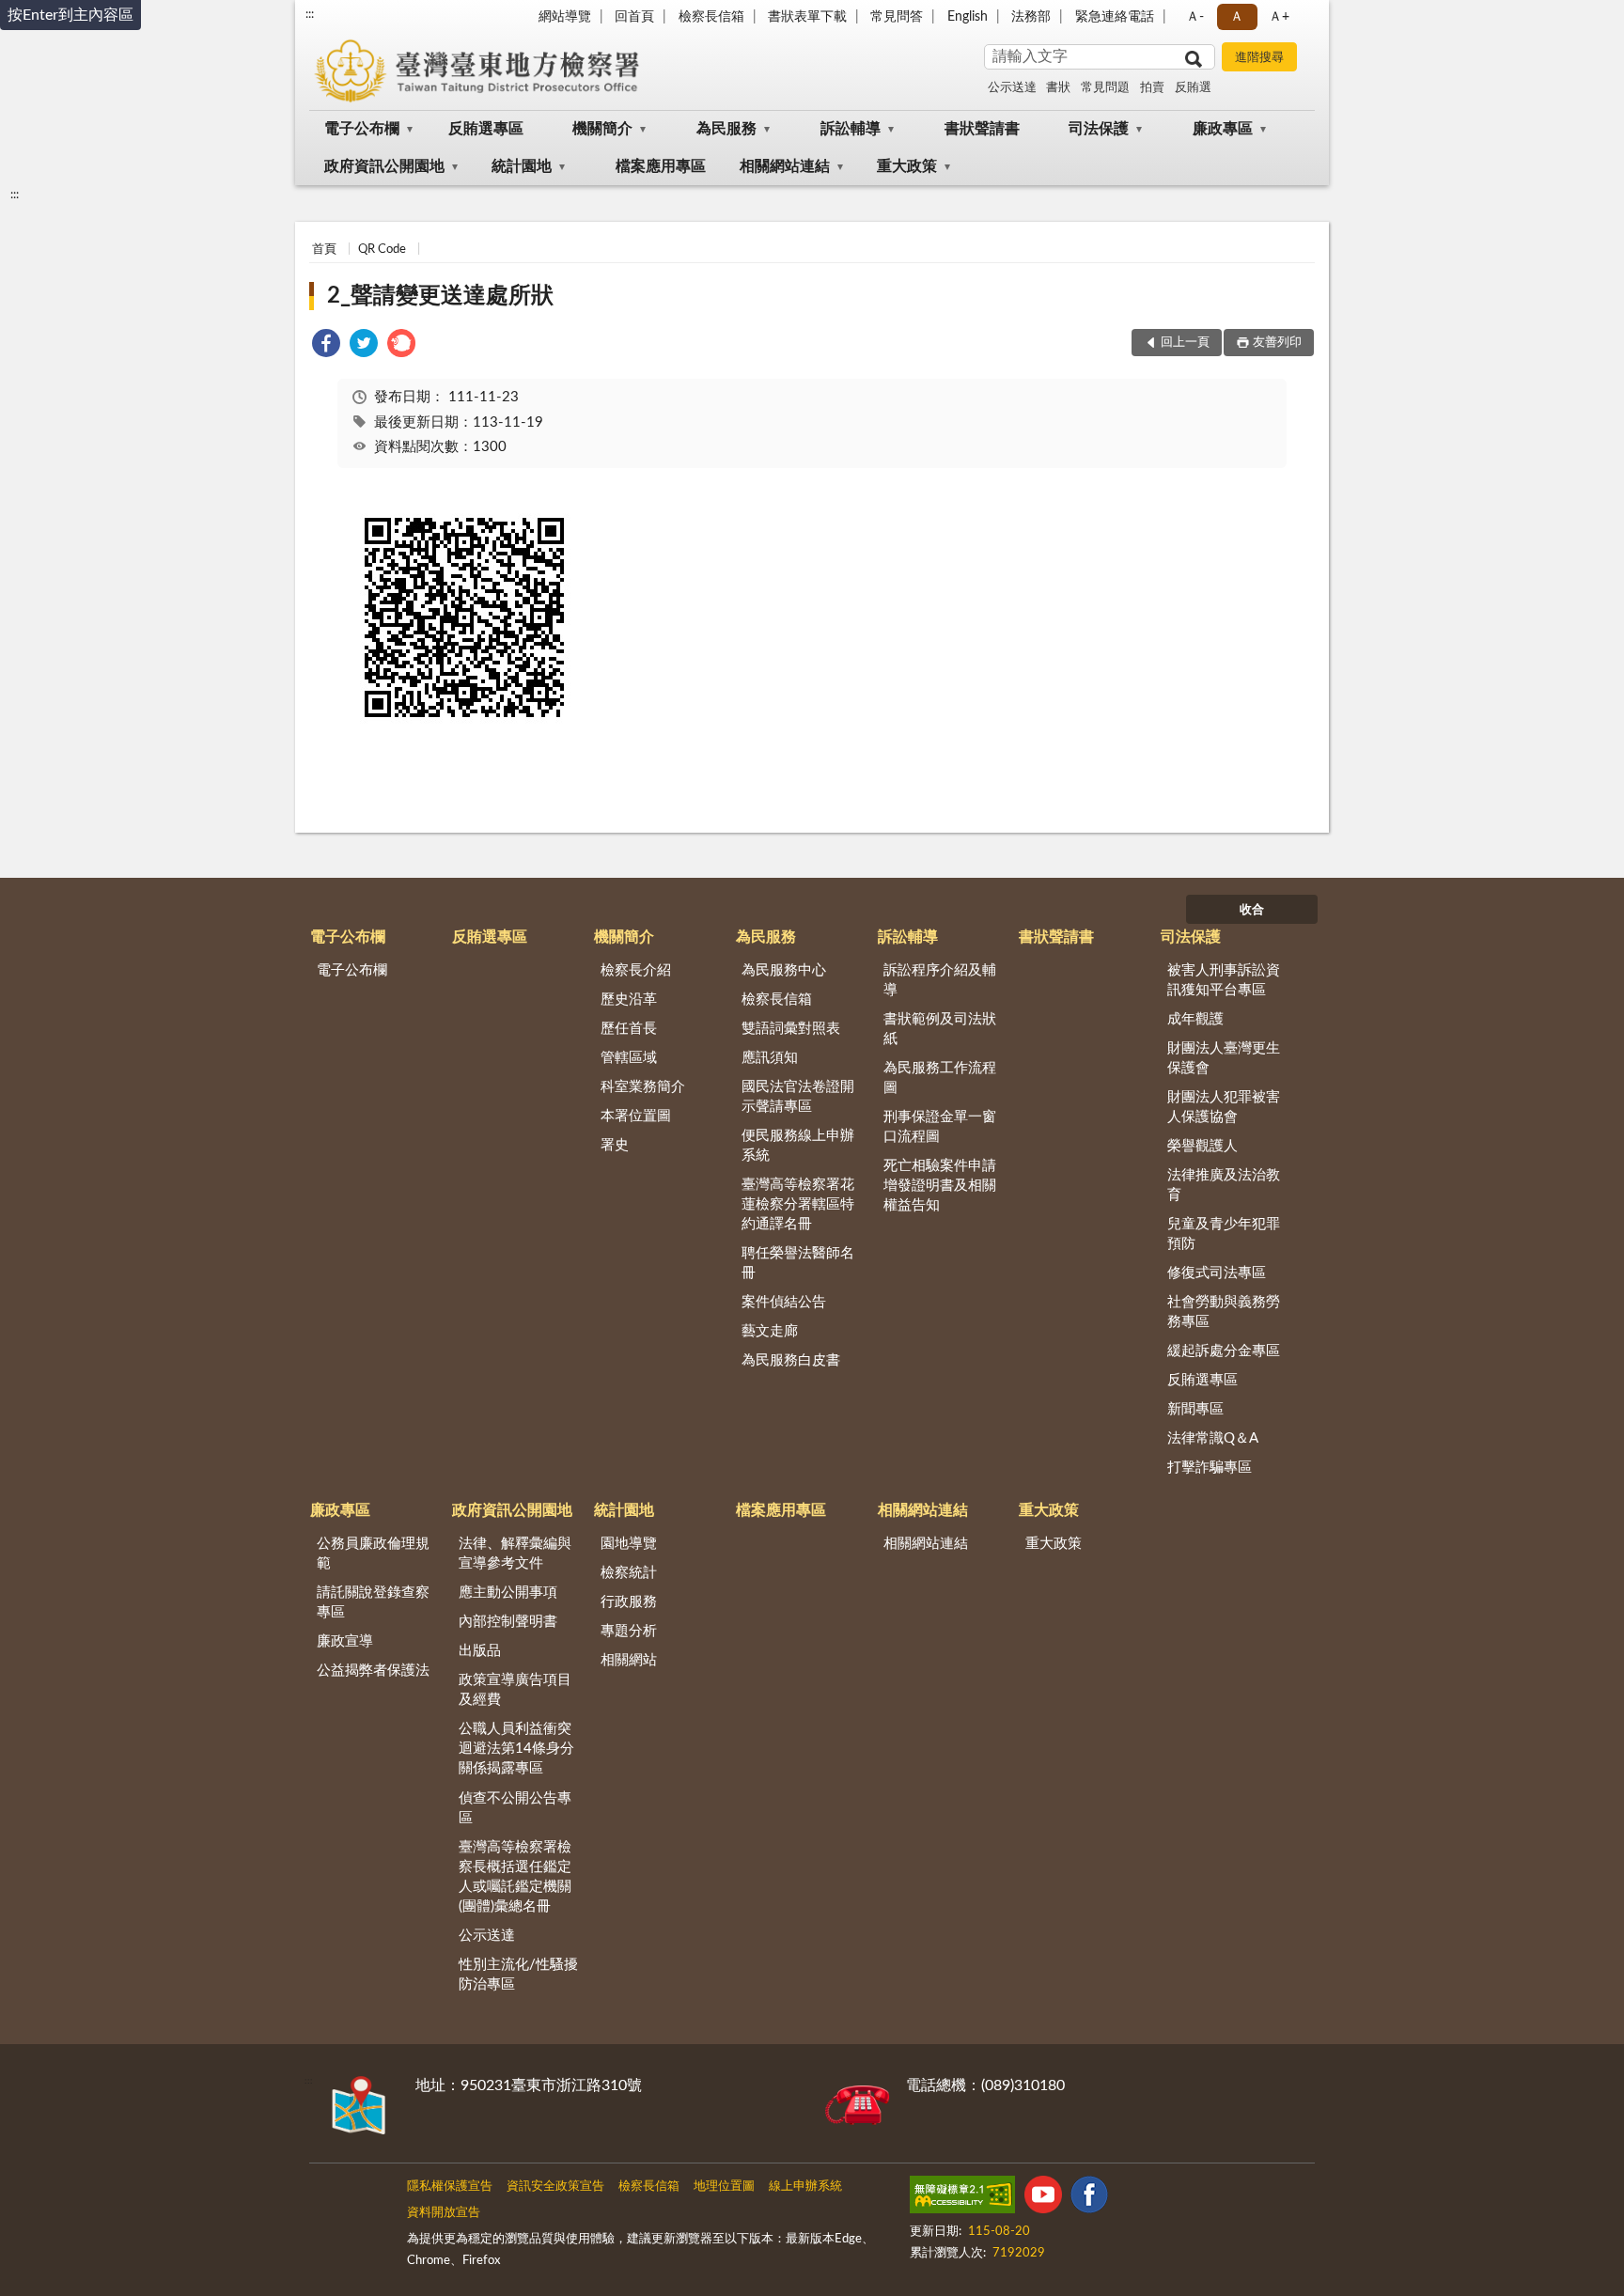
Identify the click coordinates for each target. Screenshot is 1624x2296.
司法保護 (1099, 129)
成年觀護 (1195, 1019)
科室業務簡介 (643, 1087)
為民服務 (726, 129)
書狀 (1058, 88)
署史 (615, 1145)
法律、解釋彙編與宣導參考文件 (515, 1554)
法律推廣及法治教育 (1224, 1185)
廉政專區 (1223, 129)
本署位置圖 (636, 1116)
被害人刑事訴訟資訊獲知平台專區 (1224, 980)
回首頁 (634, 17)
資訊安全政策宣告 (555, 2187)
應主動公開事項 (508, 1593)
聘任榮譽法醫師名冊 (798, 1263)
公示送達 (1012, 88)
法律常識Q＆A (1213, 1438)
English (968, 17)
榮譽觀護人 (1202, 1146)
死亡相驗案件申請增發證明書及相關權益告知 (940, 1186)
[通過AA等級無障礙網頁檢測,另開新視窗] (962, 2198)
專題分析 (629, 1631)
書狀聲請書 (982, 129)
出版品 (480, 1651)
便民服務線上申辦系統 (798, 1146)
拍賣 (1152, 88)
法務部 (1031, 17)
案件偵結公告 (784, 1302)
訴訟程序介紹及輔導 (940, 980)
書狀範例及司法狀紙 (940, 1029)
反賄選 (1193, 88)
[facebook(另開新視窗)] (1089, 2198)
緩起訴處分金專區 (1224, 1351)
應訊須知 (770, 1058)
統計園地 (522, 166)
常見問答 (897, 17)
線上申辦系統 (805, 2187)
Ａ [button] (1237, 17)
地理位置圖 (724, 2187)
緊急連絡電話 (1115, 17)
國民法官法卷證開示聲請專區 (798, 1097)
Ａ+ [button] (1279, 17)
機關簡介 (602, 129)
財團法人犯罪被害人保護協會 (1224, 1107)
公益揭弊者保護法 (373, 1671)
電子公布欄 (362, 129)
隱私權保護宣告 (450, 2187)
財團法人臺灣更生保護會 (1224, 1058)
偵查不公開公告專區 (515, 1808)
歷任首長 (629, 1029)
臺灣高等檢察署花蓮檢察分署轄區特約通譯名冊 (798, 1204)
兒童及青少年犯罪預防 (1224, 1234)
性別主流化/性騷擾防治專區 (518, 1975)
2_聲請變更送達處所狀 (440, 296)
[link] (326, 346)
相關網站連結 (785, 166)
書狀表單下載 (807, 17)
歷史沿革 (629, 1000)
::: (310, 14)
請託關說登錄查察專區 (373, 1602)
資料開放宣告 (444, 2213)
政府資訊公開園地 (384, 166)
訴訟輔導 (851, 129)
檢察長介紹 (636, 970)
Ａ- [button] (1195, 17)
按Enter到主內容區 (70, 15)
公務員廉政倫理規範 (373, 1554)
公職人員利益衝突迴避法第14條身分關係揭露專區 (516, 1749)
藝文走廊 (770, 1331)
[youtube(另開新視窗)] (1043, 2198)
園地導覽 (629, 1544)
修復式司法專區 (1217, 1273)
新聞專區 (1195, 1409)
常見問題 (1105, 88)
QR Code (382, 250)
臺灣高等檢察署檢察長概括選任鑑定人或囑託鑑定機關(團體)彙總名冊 (515, 1877)
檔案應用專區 (661, 166)
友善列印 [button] (1277, 343)
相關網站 (629, 1660)
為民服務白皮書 (791, 1360)
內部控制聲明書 (508, 1622)
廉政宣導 (345, 1641)
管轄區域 (629, 1058)
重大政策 (907, 166)
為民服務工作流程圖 (940, 1078)
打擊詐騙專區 (1210, 1468)
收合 (1252, 910)
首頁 (324, 250)
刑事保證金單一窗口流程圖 (940, 1127)
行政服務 (629, 1602)
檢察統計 (629, 1573)
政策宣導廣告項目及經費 (515, 1690)
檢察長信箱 (711, 17)
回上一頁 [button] (1185, 343)
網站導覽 (565, 17)
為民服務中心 (784, 970)
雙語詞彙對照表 (791, 1029)
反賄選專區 (486, 129)
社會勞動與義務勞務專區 (1224, 1312)
